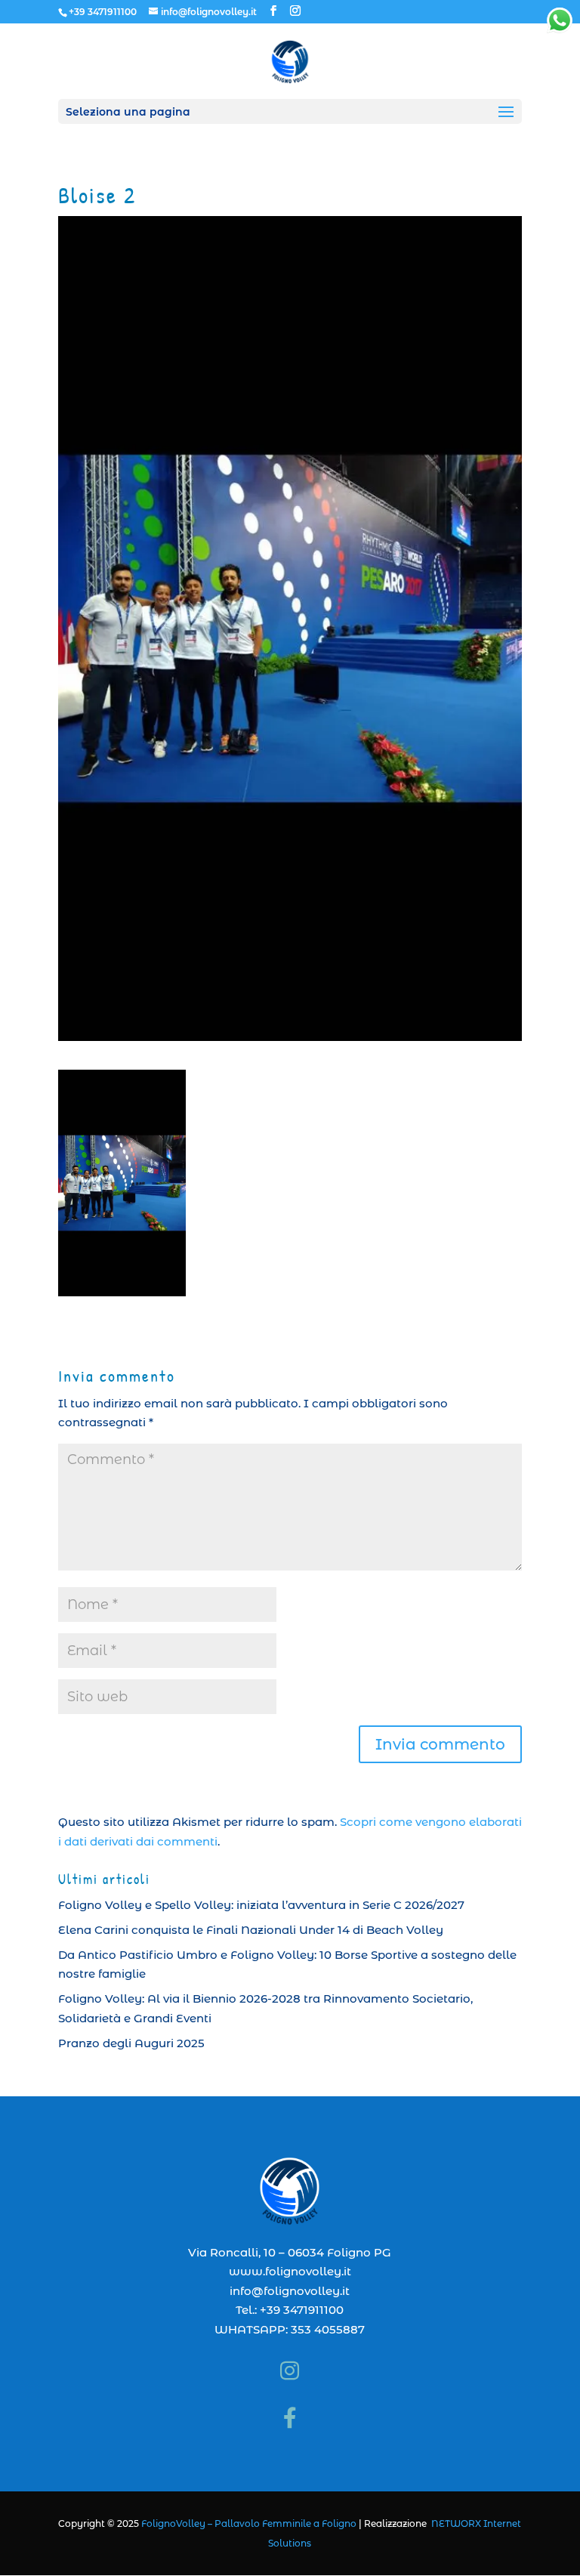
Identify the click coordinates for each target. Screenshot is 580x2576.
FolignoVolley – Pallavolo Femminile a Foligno (249, 2523)
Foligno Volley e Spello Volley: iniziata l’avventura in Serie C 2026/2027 (261, 1905)
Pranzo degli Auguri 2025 (131, 2043)
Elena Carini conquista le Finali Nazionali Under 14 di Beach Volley (251, 1930)
